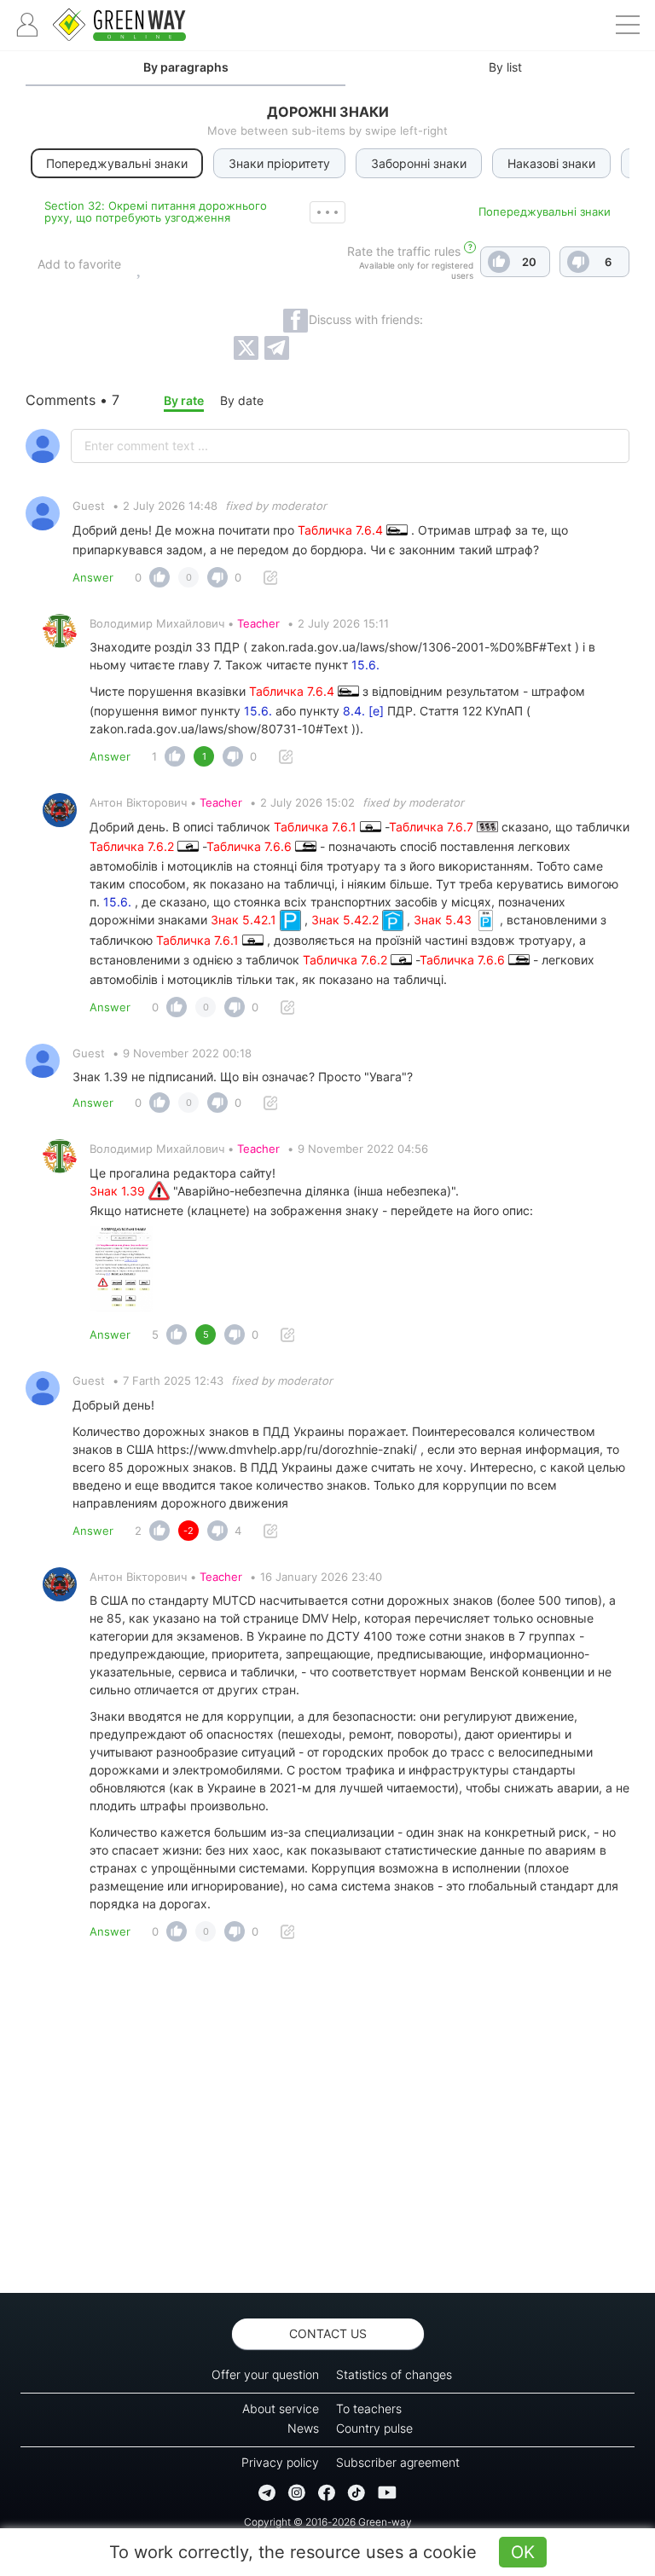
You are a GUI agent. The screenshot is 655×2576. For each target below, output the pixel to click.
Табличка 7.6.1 (317, 827)
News (303, 2428)
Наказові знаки (551, 163)
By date (242, 400)
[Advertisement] (327, 2122)
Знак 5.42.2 (347, 920)
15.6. (365, 665)
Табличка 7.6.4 (342, 530)
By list (505, 67)
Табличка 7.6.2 (133, 846)
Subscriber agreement (398, 2462)
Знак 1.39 (119, 1191)
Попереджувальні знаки (545, 211)
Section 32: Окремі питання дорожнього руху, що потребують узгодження (156, 211)
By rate (184, 400)
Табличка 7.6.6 (251, 846)
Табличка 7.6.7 (433, 827)
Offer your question (265, 2374)
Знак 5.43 (444, 920)
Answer (93, 577)
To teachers (369, 2408)
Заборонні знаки (419, 163)
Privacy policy (280, 2462)
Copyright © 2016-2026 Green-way (328, 2522)
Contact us (328, 2333)
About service (281, 2408)
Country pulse (374, 2428)
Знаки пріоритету (279, 163)
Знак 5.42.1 (245, 920)
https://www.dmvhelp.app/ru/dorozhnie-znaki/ (287, 1449)
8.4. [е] (363, 711)
